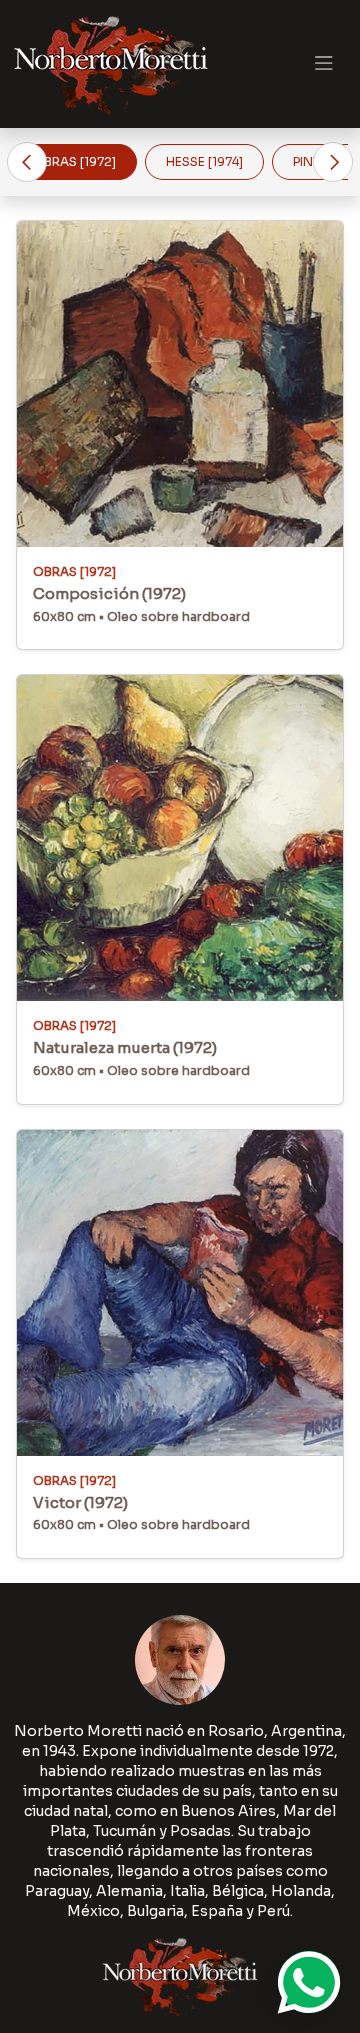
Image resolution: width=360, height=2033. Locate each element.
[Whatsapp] (309, 1982)
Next (333, 162)
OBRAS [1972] (74, 161)
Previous (27, 162)
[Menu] (323, 64)
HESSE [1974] (204, 161)
